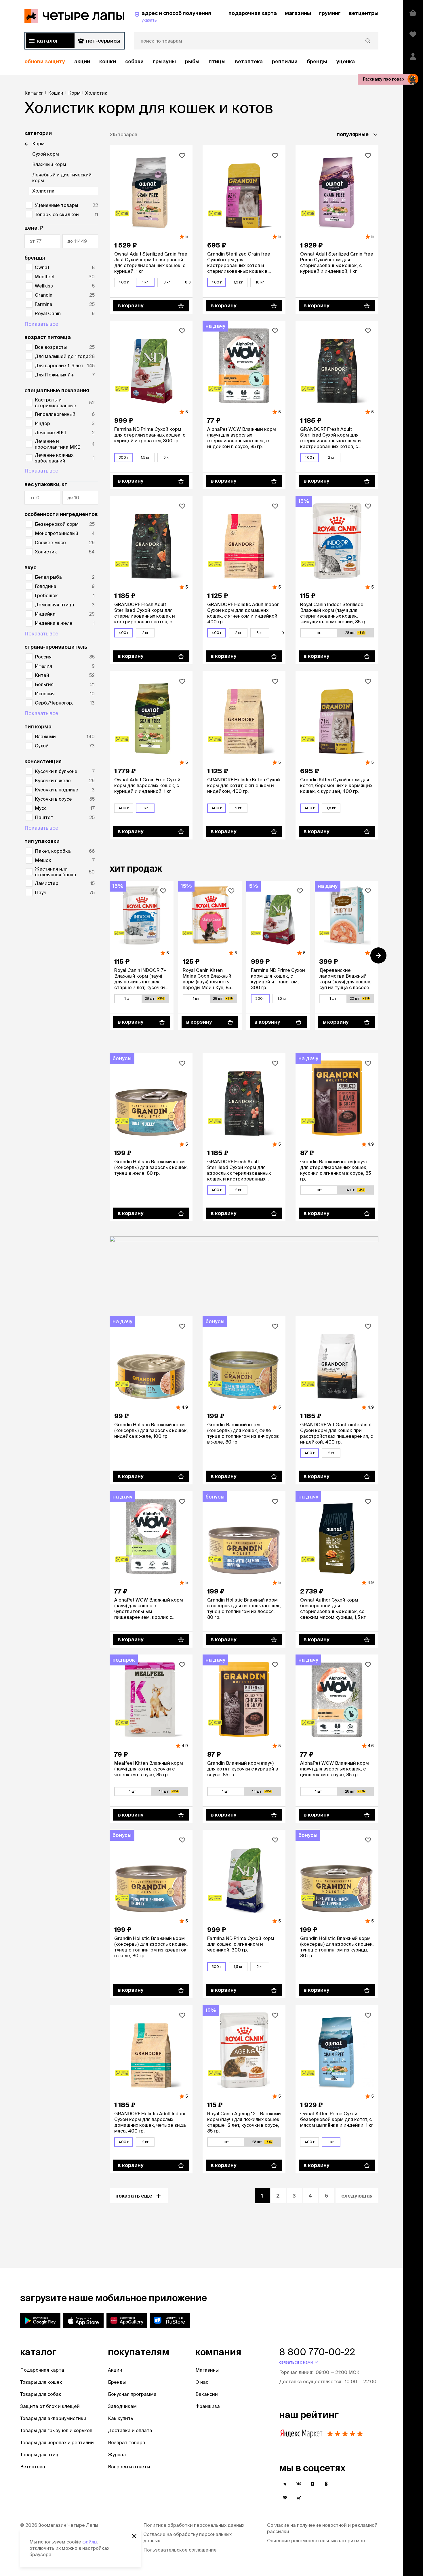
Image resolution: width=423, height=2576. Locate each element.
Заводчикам (122, 2406)
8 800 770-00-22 (317, 2352)
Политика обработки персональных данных (194, 2525)
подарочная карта (253, 13)
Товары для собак (41, 2394)
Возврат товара (127, 2442)
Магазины (207, 2370)
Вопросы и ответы (129, 2467)
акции (82, 61)
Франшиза (208, 2406)
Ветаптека (249, 61)
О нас (202, 2382)
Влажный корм (49, 164)
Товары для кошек (41, 2382)
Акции (115, 2370)
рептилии (285, 61)
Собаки (134, 61)
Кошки (108, 61)
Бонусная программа (132, 2394)
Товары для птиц (39, 2455)
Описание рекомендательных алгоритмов (316, 2541)
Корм (38, 144)
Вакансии (207, 2394)
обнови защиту (45, 61)
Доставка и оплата (130, 2430)
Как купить (121, 2418)
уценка (346, 61)
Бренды (117, 2382)
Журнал (117, 2455)
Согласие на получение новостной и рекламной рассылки (322, 2528)
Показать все (41, 324)
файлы (90, 2542)
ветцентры (364, 13)
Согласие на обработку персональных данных (187, 2537)
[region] (201, 62)
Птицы (217, 61)
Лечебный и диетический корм (62, 178)
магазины (298, 13)
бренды (317, 61)
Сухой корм (46, 154)
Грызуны (164, 61)
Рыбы (192, 61)
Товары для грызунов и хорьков (56, 2430)
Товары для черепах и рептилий (57, 2442)
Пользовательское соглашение (180, 2550)
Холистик (43, 191)
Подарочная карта (42, 2370)
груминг (330, 13)
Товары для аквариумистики (53, 2418)
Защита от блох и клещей (50, 2406)
